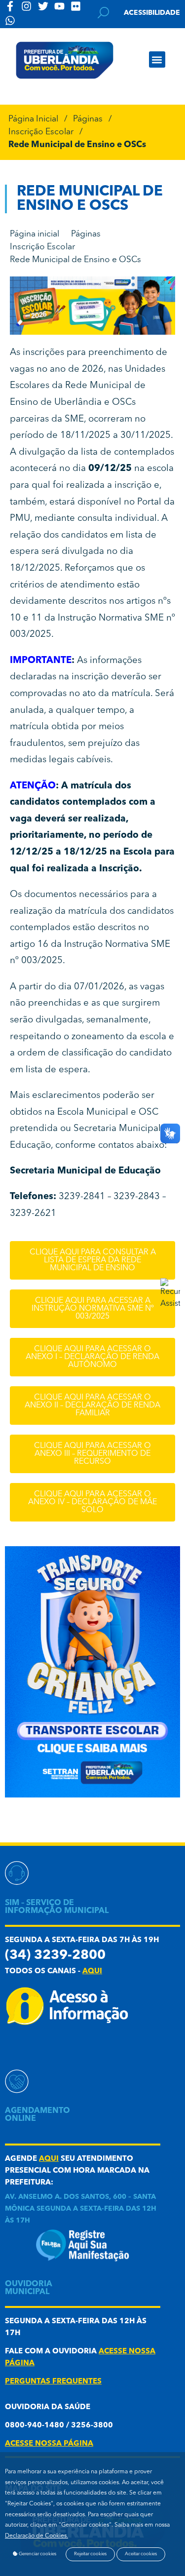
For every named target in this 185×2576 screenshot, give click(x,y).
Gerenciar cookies (37, 2554)
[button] (157, 59)
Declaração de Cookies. (37, 2536)
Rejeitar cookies (90, 2554)
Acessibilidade (152, 13)
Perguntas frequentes (53, 2382)
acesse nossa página (49, 2444)
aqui (92, 1971)
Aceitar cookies (141, 2554)
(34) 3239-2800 (55, 1956)
